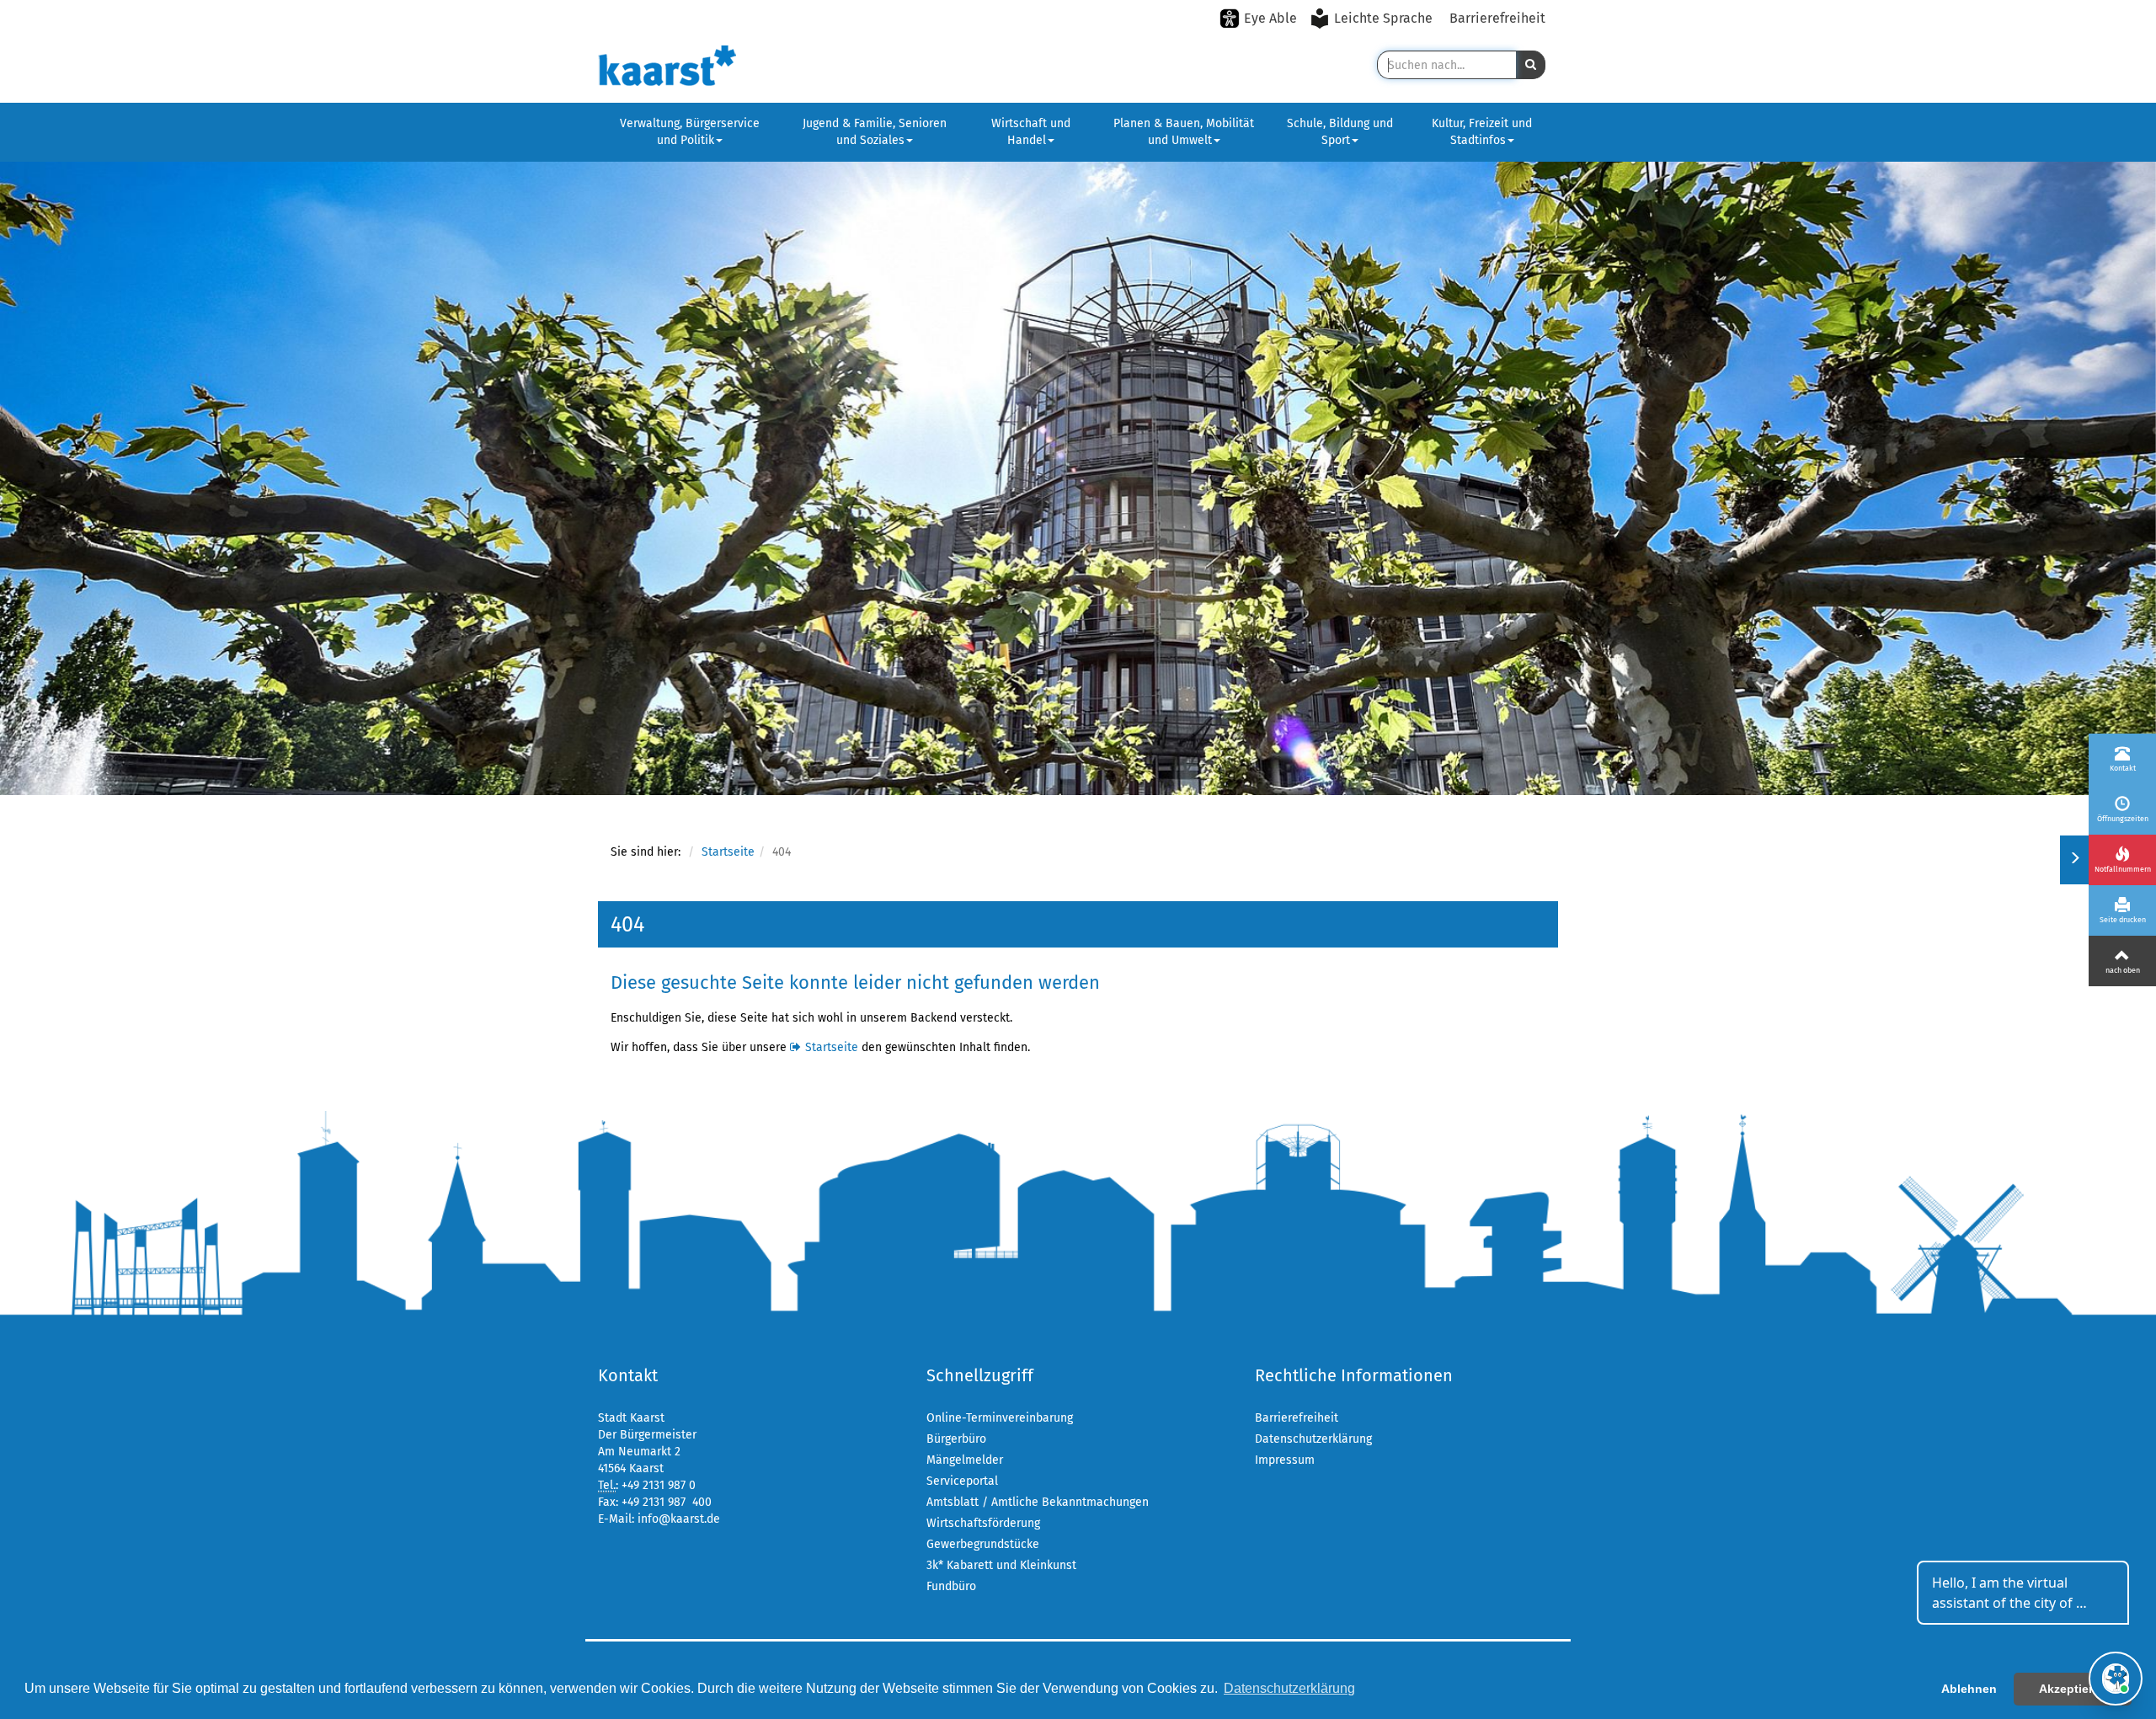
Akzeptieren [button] (2073, 1689)
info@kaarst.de (679, 1519)
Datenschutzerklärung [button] (1289, 1688)
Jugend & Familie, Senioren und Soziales (875, 132)
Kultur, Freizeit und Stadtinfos (1482, 132)
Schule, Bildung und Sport (1340, 132)
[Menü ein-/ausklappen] (2074, 860)
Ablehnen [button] (1969, 1689)
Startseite (728, 852)
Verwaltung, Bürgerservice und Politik (690, 132)
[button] (1531, 65)
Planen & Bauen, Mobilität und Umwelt (1184, 132)
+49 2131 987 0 (659, 1485)
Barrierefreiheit (1497, 18)
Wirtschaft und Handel (1031, 132)
